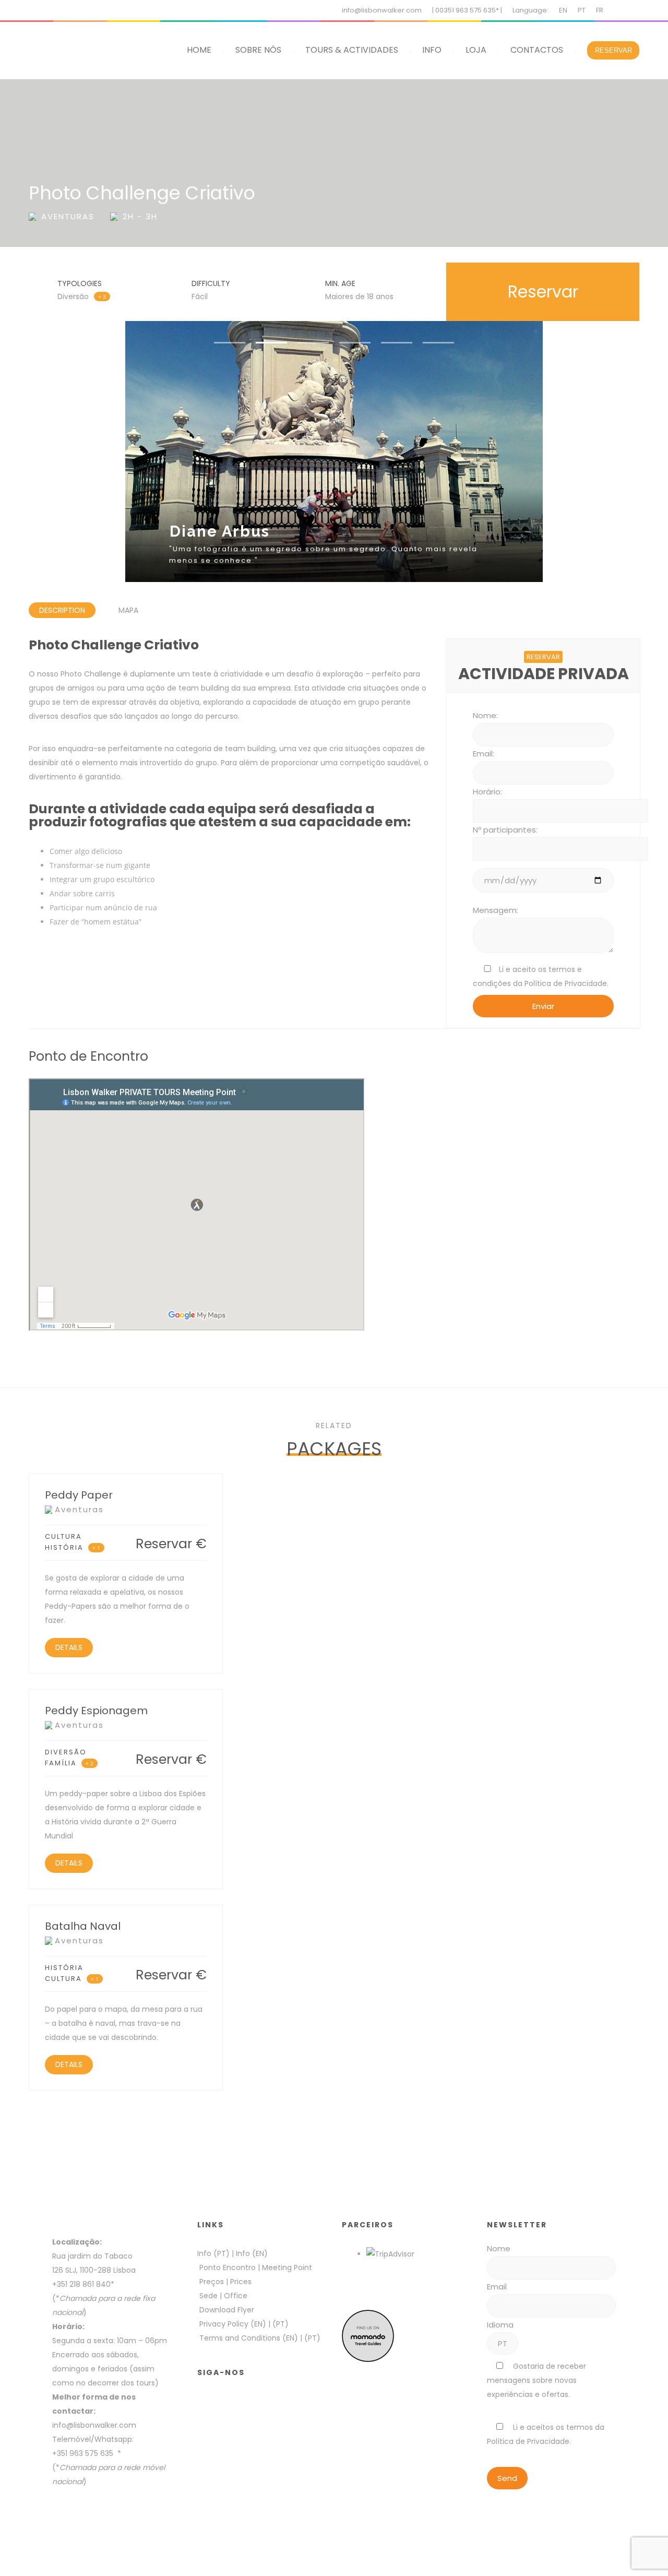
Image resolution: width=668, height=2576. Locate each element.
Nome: (485, 715)
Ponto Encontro (228, 2268)
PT (582, 10)
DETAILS (69, 1647)
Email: (484, 753)
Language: (530, 10)
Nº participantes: (505, 830)
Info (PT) (213, 2253)
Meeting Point (286, 2268)
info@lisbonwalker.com (382, 10)
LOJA (476, 50)
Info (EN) (252, 2253)
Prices (241, 2282)
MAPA (128, 610)
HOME (199, 50)
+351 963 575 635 (85, 2453)
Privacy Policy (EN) (233, 2324)
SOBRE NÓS (258, 50)
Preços (212, 2282)
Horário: (487, 792)
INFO (432, 50)
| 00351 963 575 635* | (467, 10)
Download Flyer (227, 2310)
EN (563, 10)
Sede (208, 2296)
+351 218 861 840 (81, 2284)
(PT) (281, 2324)
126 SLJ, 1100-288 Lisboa (94, 2270)
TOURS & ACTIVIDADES (352, 50)
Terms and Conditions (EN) (250, 2338)
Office (236, 2296)
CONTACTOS (537, 50)
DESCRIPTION (62, 610)
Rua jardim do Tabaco (92, 2256)
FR (600, 10)
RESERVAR (613, 50)
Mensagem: (496, 910)
